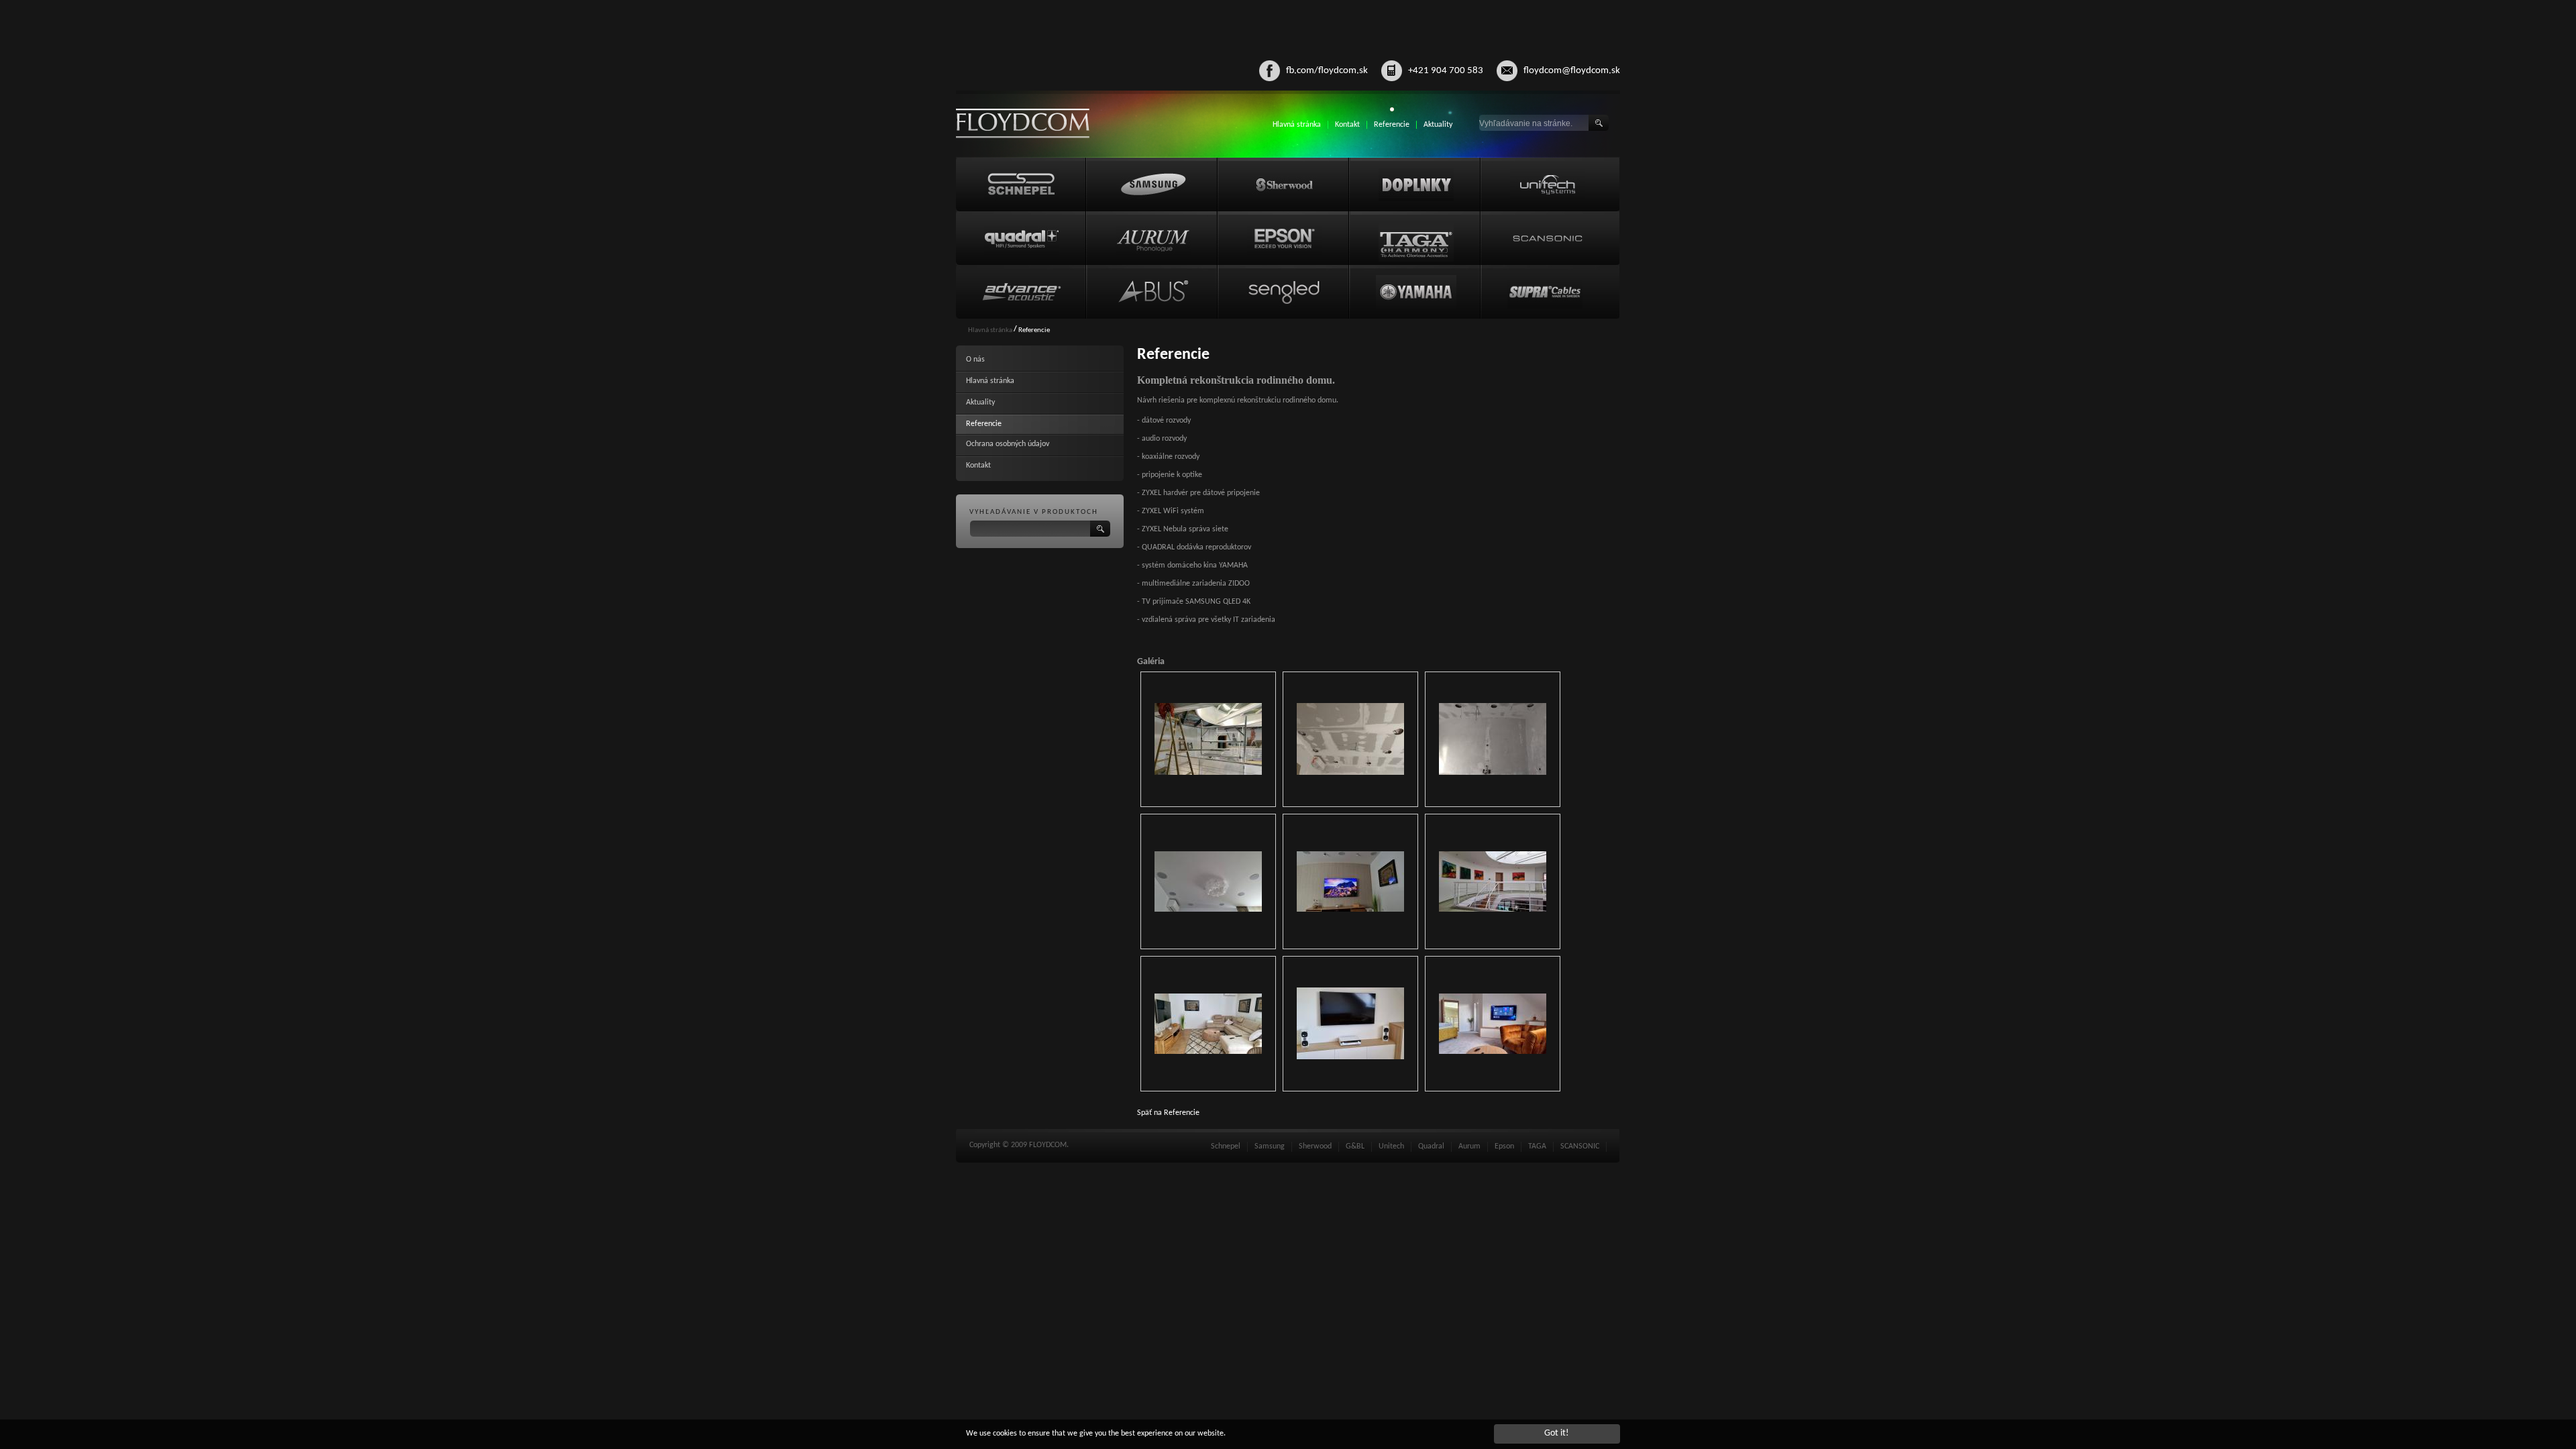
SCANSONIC (1580, 1146)
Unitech (1391, 1146)
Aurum (1469, 1146)
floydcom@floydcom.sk (1572, 71)
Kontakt (1347, 125)
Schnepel (1226, 1146)
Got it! (1557, 1433)
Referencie (1392, 125)
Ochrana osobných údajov (1008, 444)
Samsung (1270, 1146)
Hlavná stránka (1297, 125)
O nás (975, 360)
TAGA (1537, 1146)
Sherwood (1315, 1146)
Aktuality (1438, 125)
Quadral (1431, 1146)
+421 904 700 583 (1446, 71)
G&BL (1355, 1146)
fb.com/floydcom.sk (1327, 71)
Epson (1504, 1146)
